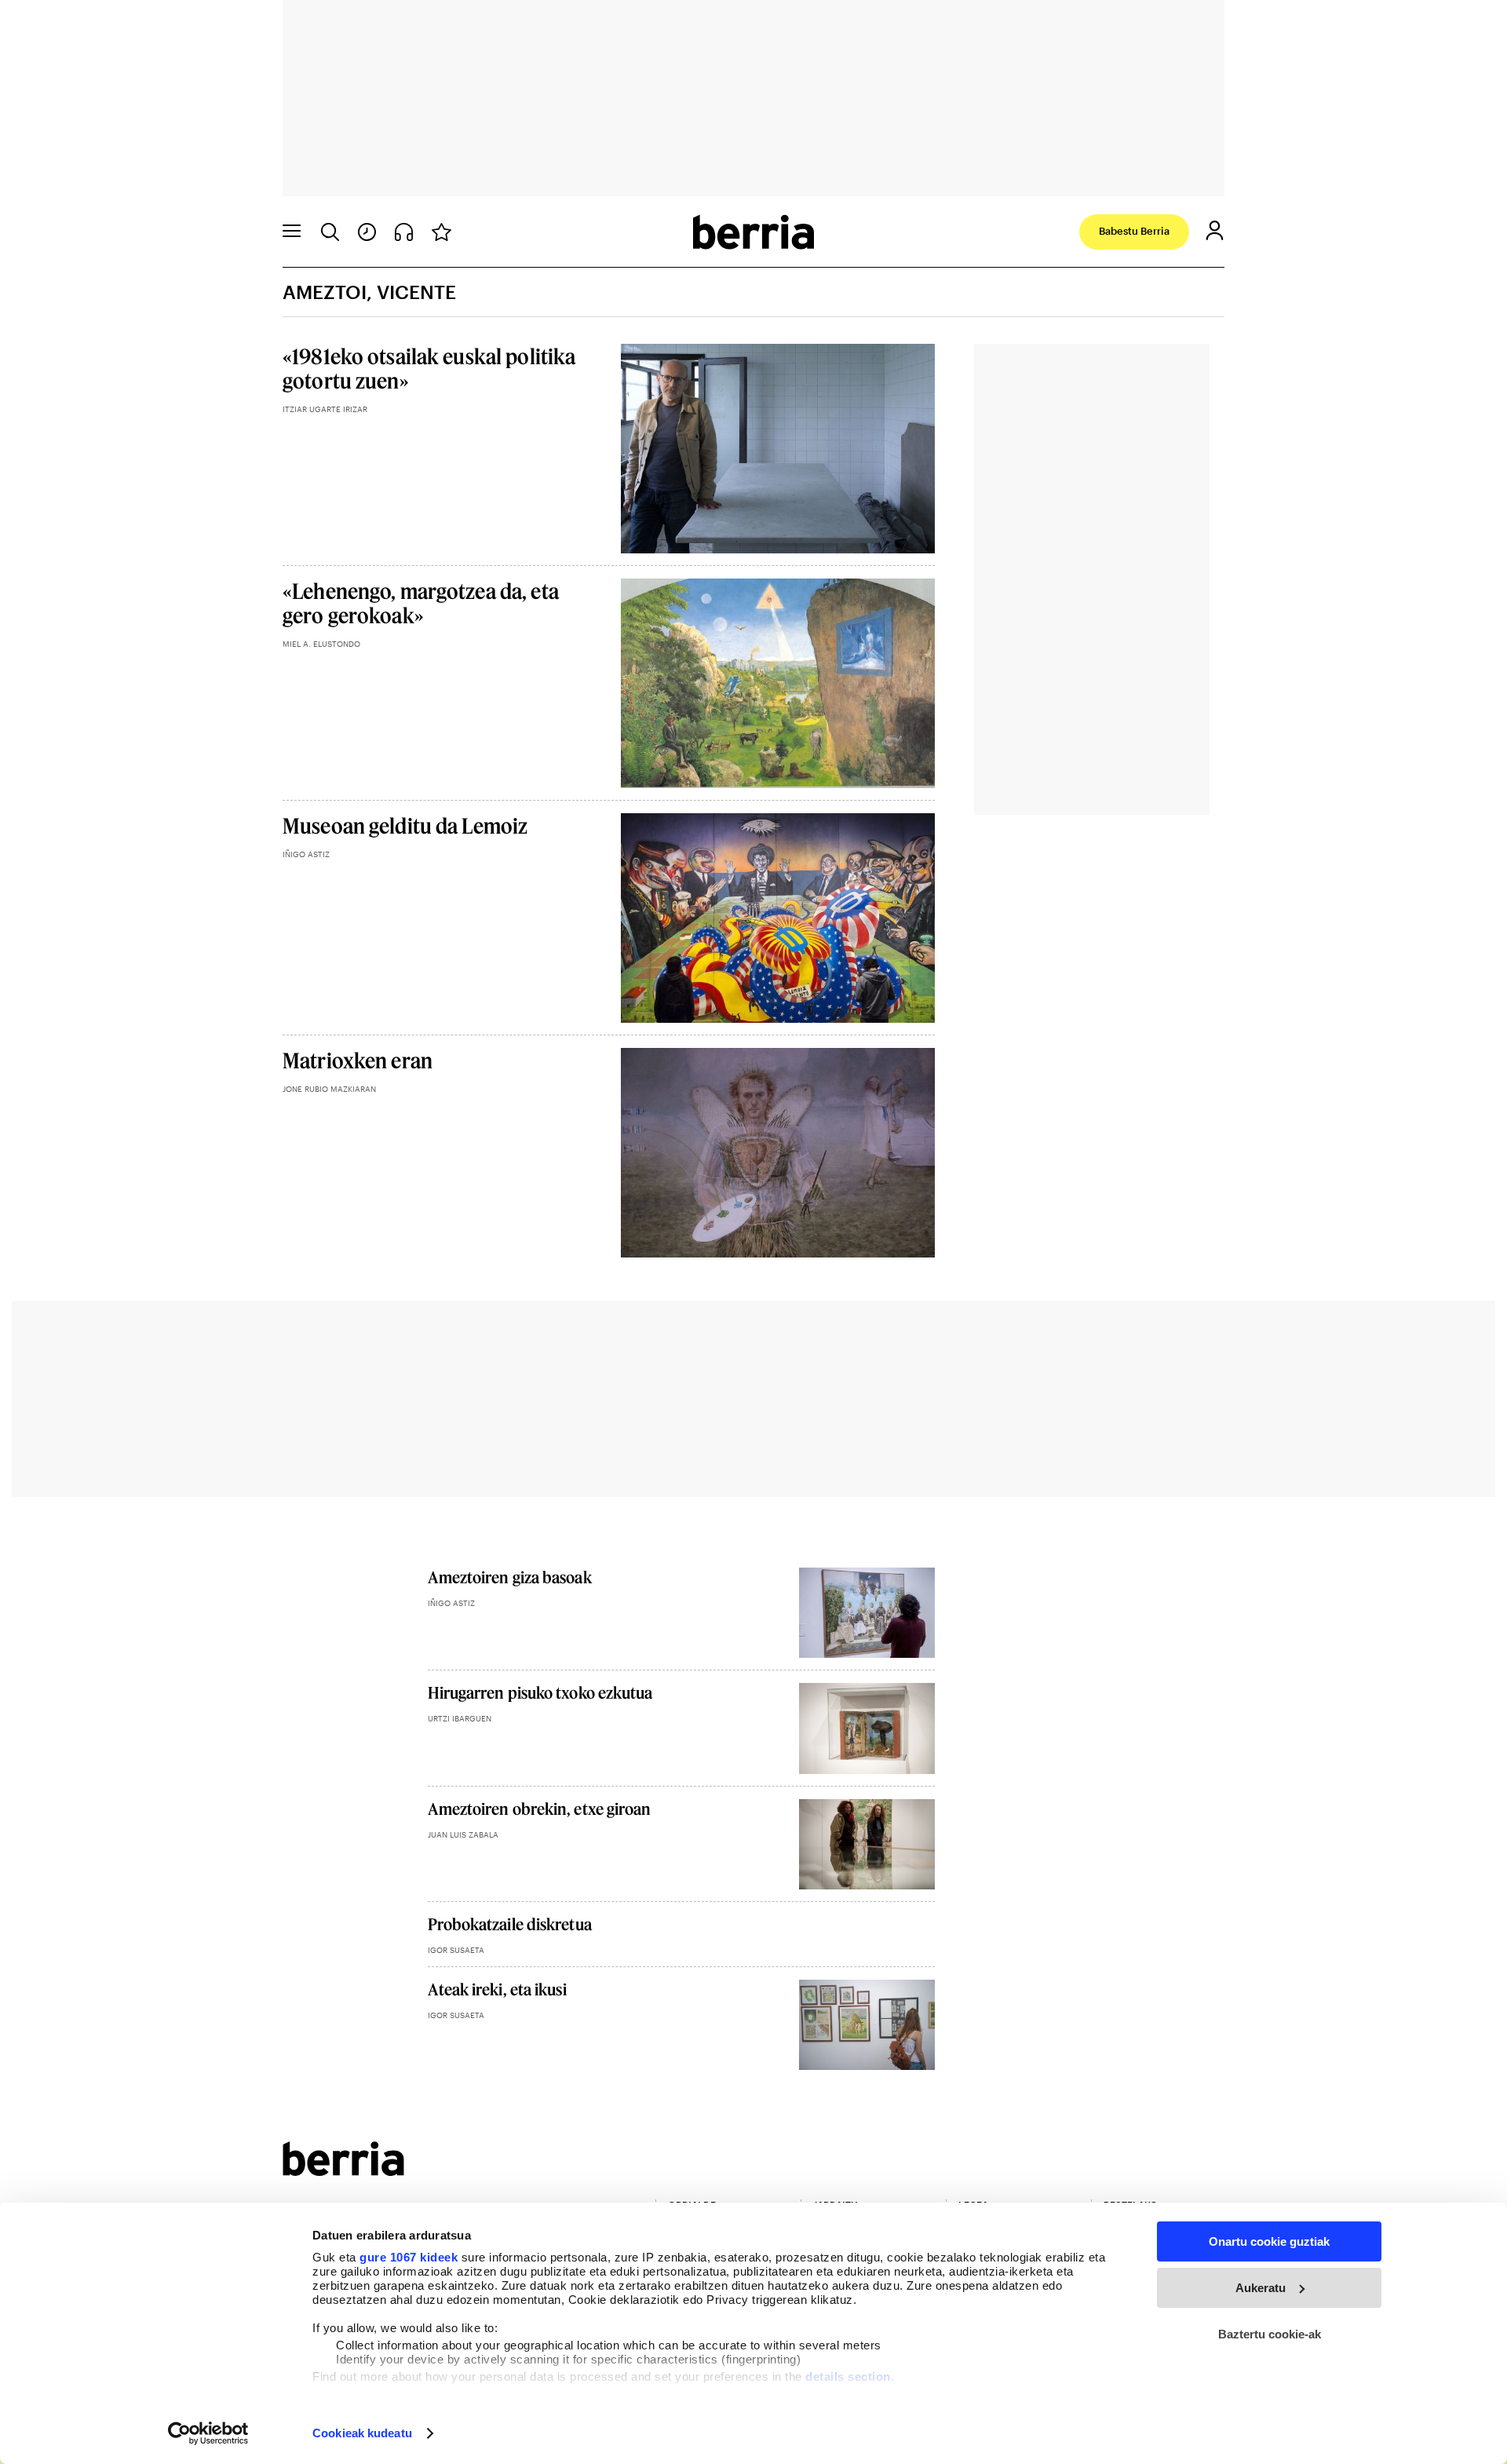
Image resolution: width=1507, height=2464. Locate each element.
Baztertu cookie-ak (1270, 2334)
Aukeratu (1261, 2288)
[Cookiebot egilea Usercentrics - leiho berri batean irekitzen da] (208, 2433)
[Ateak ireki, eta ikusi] (867, 2025)
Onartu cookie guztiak (1269, 2241)
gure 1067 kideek (409, 2257)
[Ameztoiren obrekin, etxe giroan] (867, 1844)
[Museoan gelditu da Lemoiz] (778, 918)
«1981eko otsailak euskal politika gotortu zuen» (429, 368)
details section (848, 2376)
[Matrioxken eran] (778, 1153)
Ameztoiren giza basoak (510, 1577)
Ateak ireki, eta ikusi (497, 1989)
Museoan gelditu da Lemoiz (405, 825)
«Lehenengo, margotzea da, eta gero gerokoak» (421, 603)
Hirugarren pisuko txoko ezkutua (540, 1692)
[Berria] (343, 2171)
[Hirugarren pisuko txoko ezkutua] (867, 1728)
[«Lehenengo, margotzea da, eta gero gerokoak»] (778, 683)
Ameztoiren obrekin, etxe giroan (540, 1809)
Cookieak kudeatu (362, 2433)
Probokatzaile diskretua (510, 1924)
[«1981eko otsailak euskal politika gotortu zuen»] (778, 449)
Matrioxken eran (358, 1060)
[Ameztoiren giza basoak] (867, 1613)
